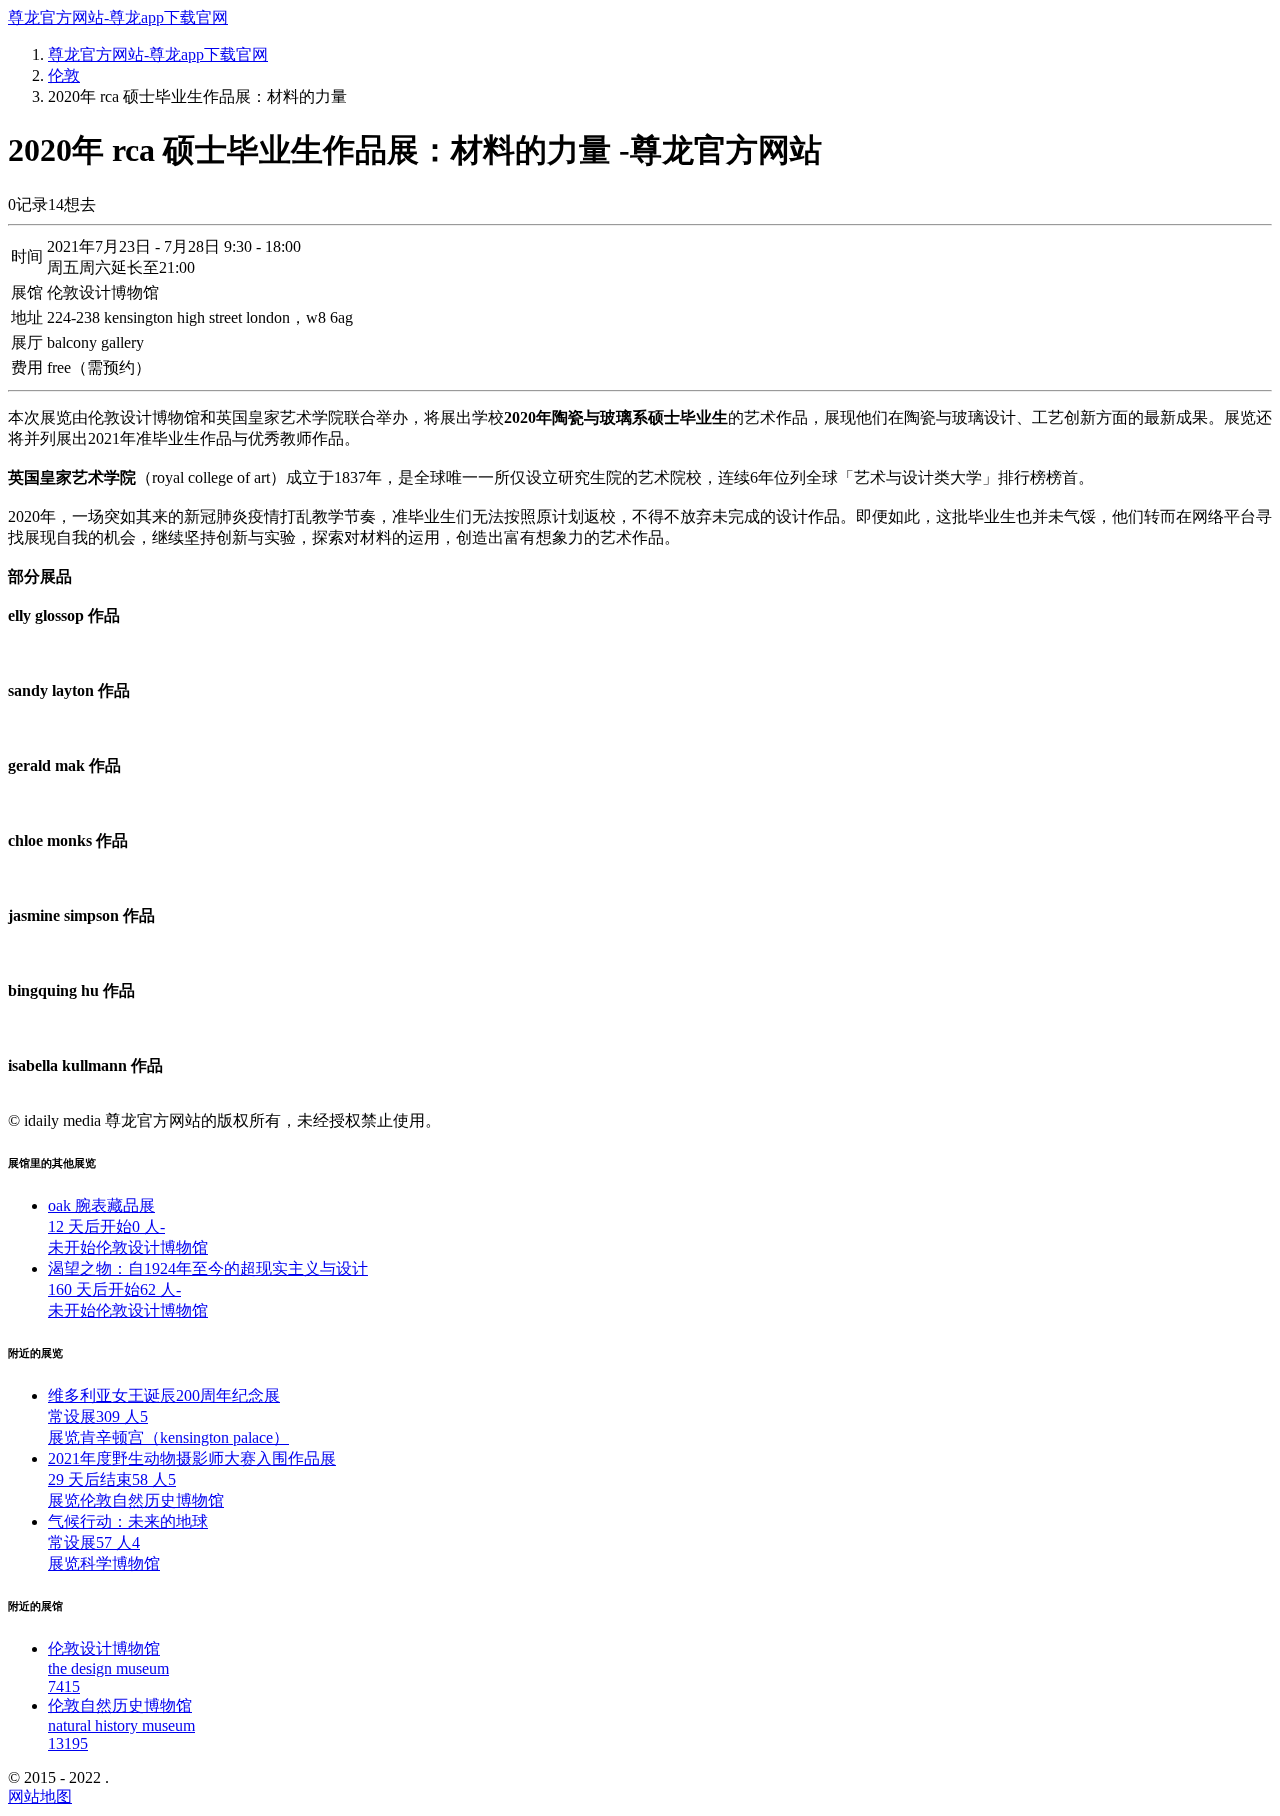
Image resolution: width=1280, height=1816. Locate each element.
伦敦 (64, 75)
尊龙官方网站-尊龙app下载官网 (118, 17)
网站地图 (40, 1796)
